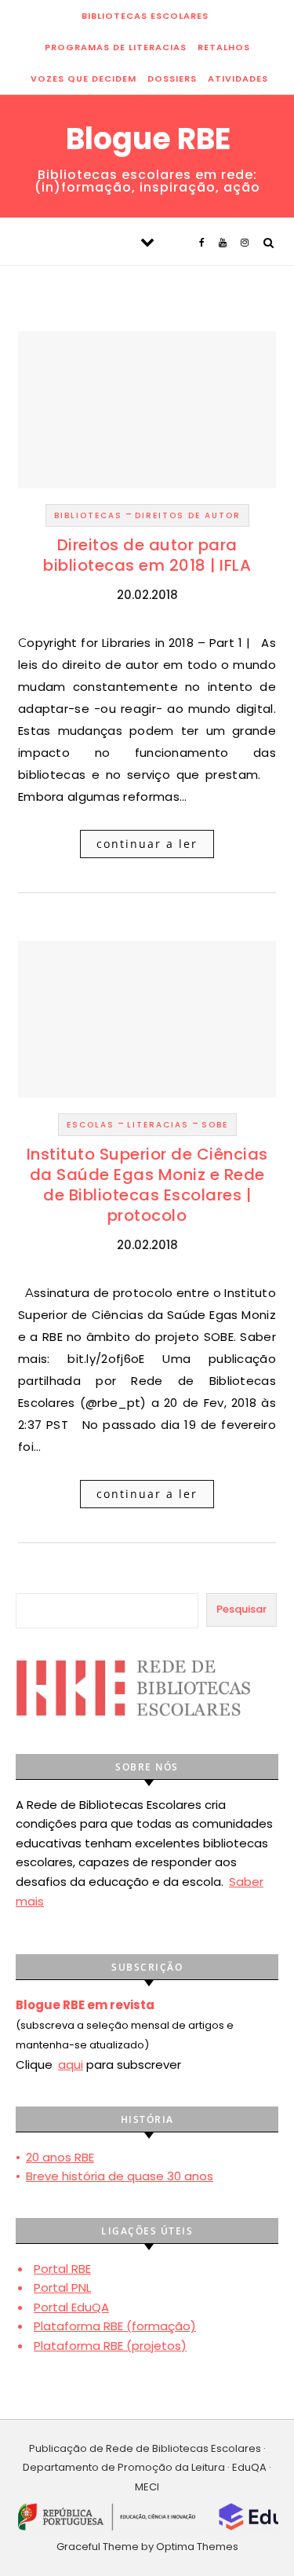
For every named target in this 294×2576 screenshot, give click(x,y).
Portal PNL (62, 2287)
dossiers (172, 79)
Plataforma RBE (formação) (115, 2326)
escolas (91, 1125)
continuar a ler (147, 844)
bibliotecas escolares (145, 16)
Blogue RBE (148, 139)
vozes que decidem (83, 79)
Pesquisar (241, 1609)
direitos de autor (188, 515)
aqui (71, 2064)
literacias (158, 1125)
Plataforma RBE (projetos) (110, 2346)
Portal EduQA (71, 2307)
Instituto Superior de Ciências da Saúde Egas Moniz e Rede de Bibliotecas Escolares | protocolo (147, 1185)
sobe (215, 1125)
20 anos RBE (60, 2157)
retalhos (224, 47)
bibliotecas (88, 515)
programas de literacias (116, 47)
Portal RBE (62, 2269)
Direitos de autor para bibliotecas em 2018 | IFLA (147, 555)
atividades (238, 79)
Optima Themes (197, 2547)
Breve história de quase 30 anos (120, 2176)
